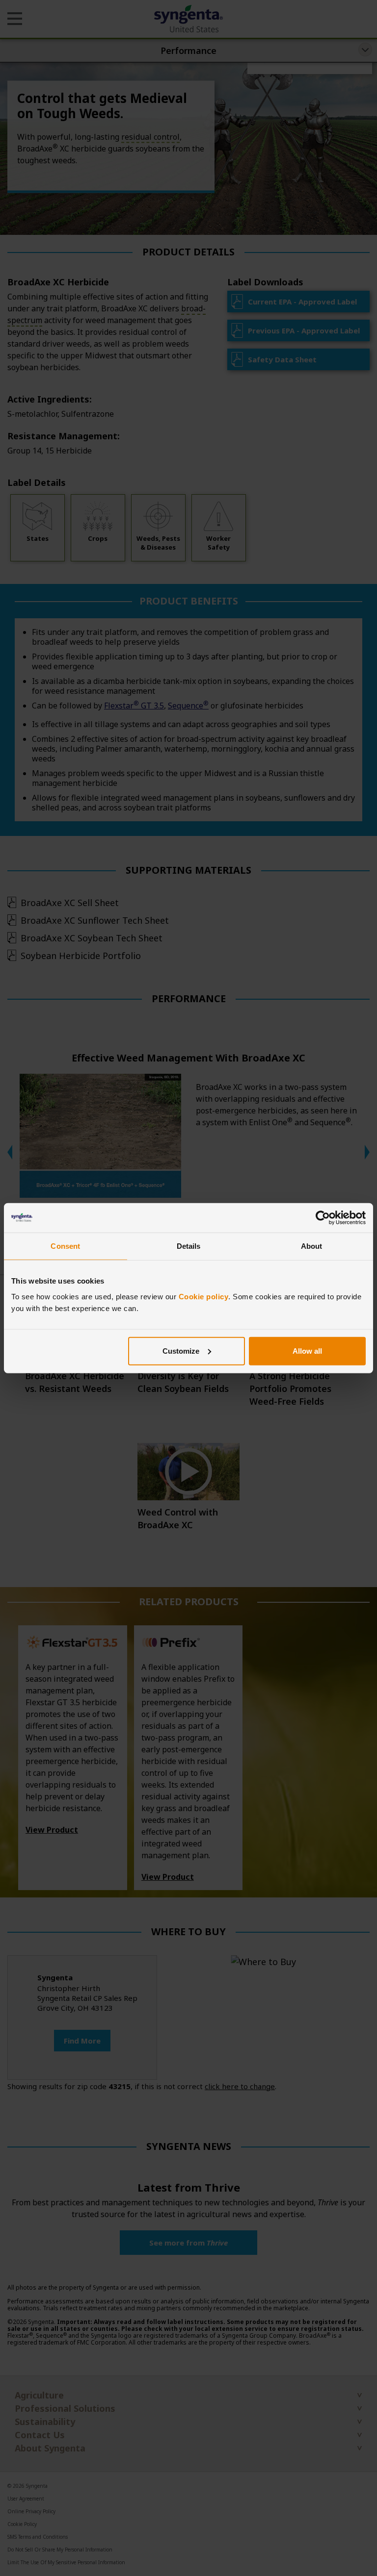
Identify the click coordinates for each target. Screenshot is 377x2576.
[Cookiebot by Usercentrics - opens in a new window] (323, 1218)
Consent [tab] (65, 1246)
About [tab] (312, 1246)
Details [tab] (189, 1246)
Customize (181, 1351)
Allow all (307, 1351)
